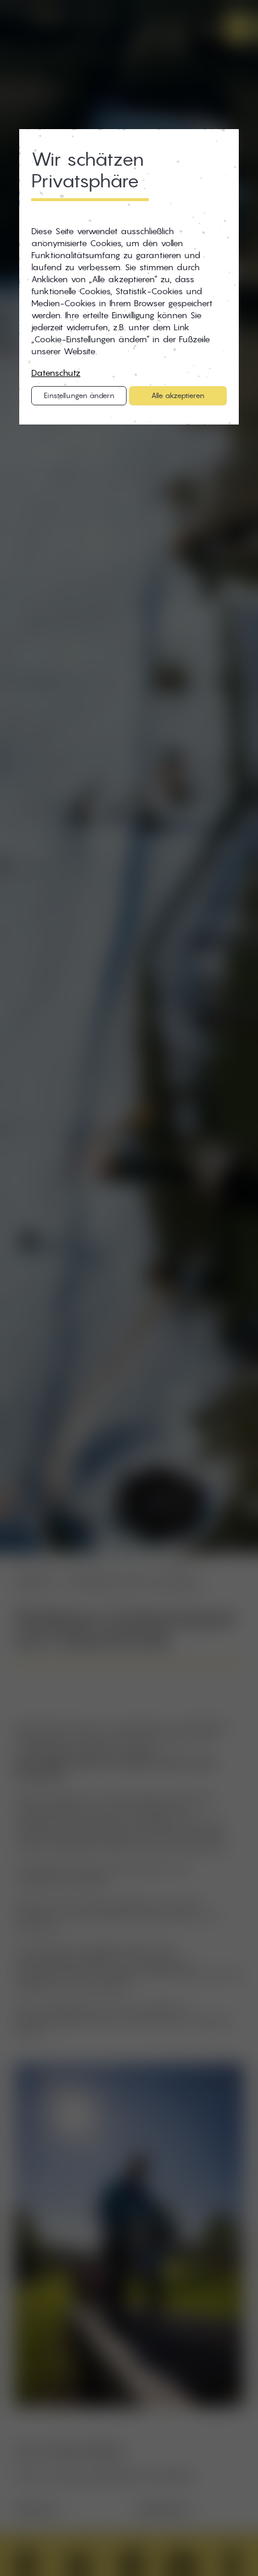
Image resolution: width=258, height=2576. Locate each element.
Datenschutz (56, 373)
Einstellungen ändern (79, 395)
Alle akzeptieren (178, 395)
